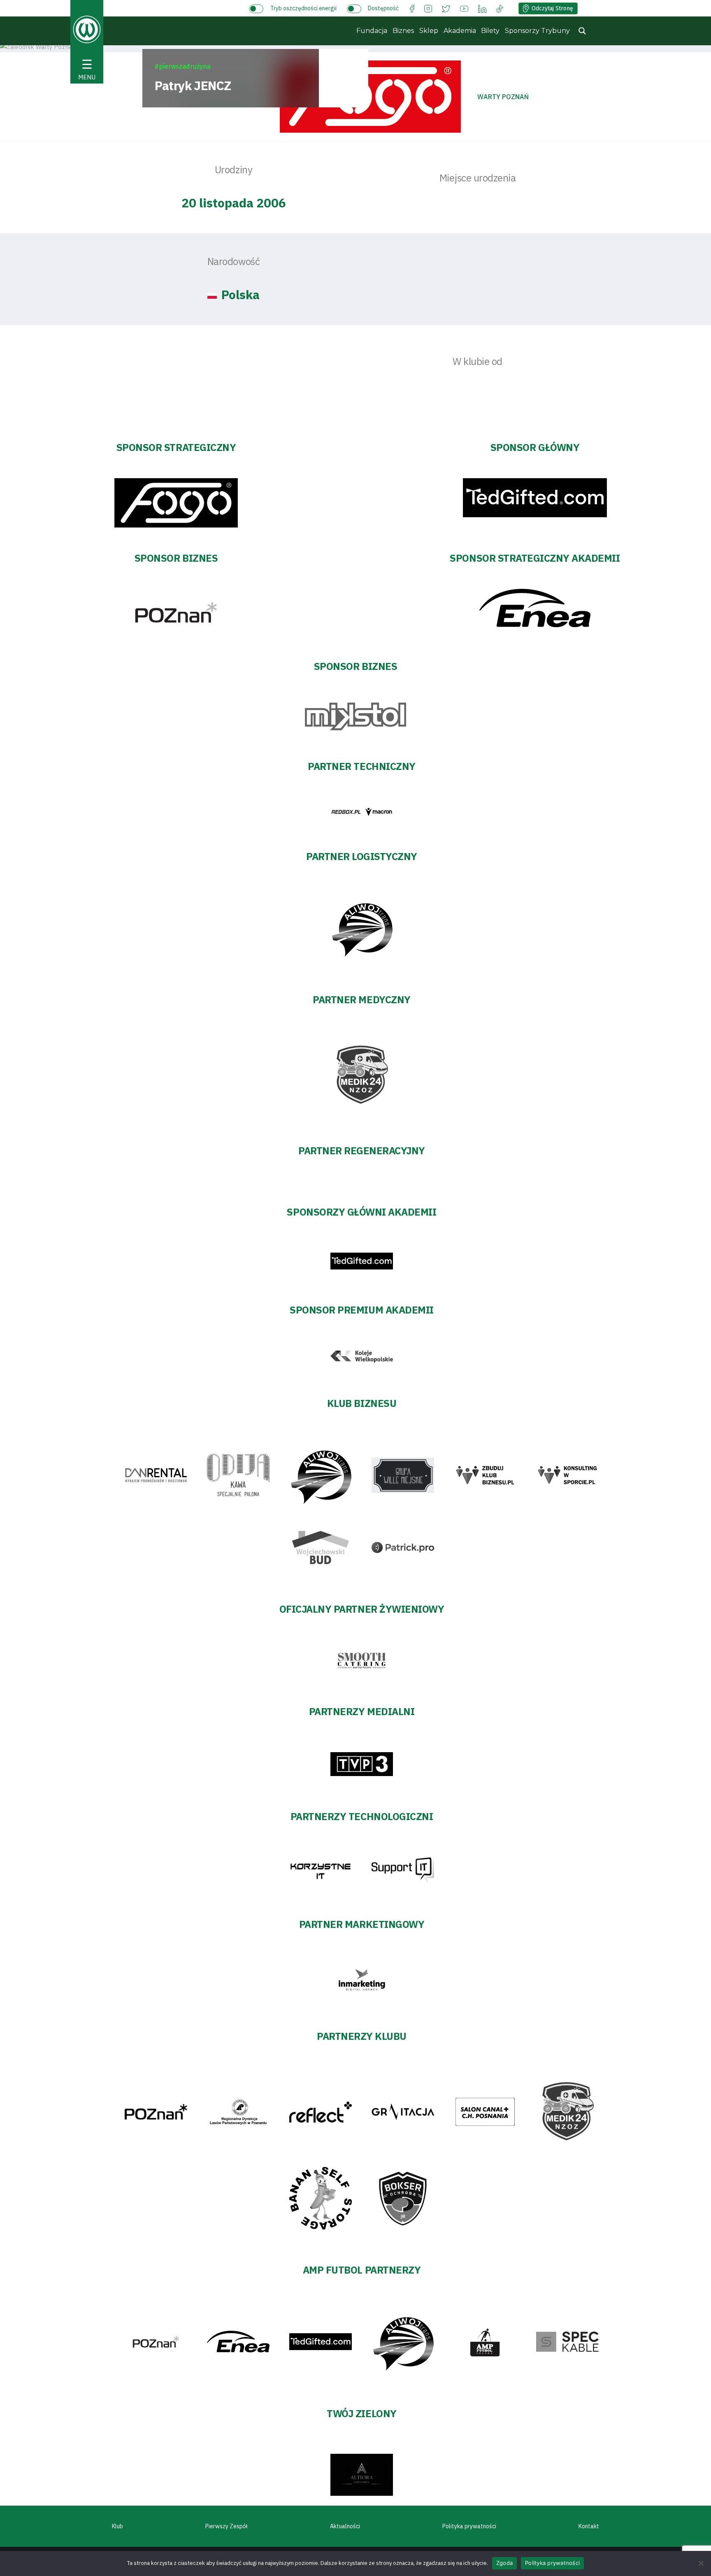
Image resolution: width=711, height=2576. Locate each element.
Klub (117, 2526)
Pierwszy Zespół (227, 2526)
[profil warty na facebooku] (412, 8)
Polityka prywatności (469, 2526)
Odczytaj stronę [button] (552, 8)
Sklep (429, 31)
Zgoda (504, 2563)
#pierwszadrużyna (183, 66)
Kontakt (589, 2526)
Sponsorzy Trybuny (537, 31)
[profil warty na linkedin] (482, 8)
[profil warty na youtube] (464, 8)
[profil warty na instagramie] (428, 8)
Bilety (490, 31)
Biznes (403, 31)
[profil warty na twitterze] (446, 8)
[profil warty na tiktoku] (500, 8)
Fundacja (372, 31)
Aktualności (345, 2526)
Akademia (460, 31)
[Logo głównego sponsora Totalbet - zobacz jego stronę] (370, 97)
